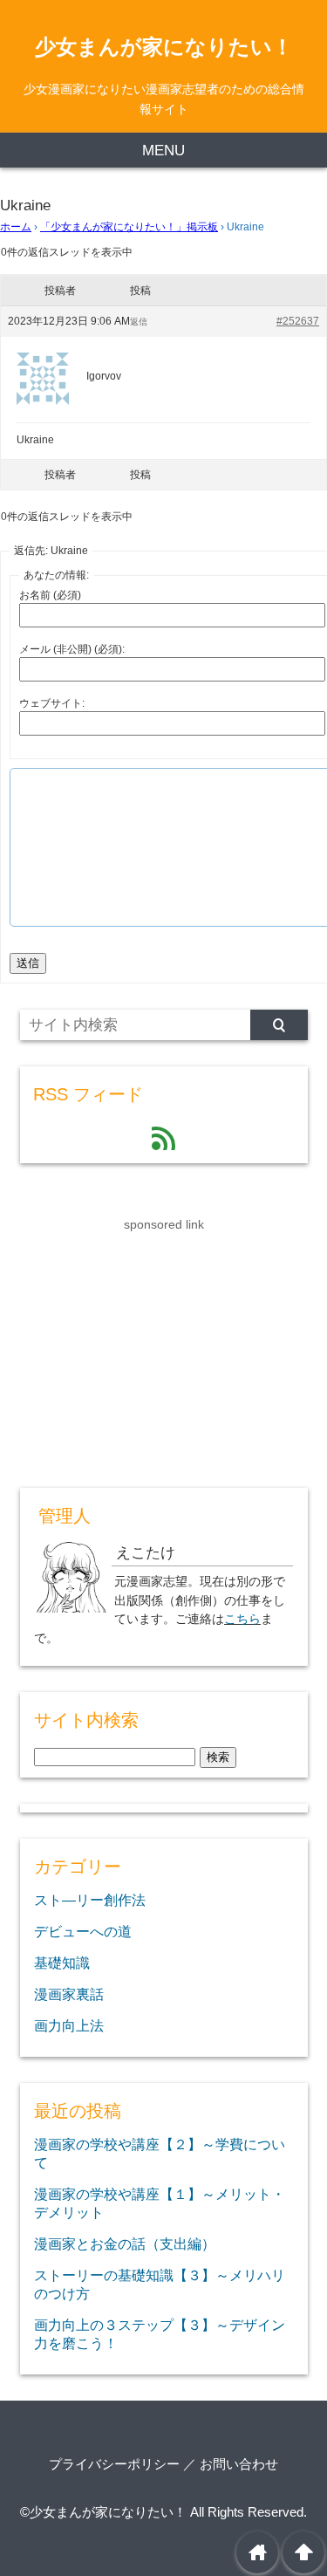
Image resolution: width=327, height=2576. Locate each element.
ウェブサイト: (52, 703)
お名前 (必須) (50, 595)
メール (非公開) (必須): (72, 649)
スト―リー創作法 (90, 1900)
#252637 (298, 321)
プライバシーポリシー (114, 2464)
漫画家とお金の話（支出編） (125, 2244)
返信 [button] (139, 322)
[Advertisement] (151, 1344)
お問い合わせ (239, 2464)
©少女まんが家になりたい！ (103, 2512)
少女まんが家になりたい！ (164, 47)
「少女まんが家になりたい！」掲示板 (129, 227)
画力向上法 (69, 2025)
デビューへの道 (83, 1931)
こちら (242, 1619)
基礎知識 (62, 1963)
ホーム (16, 227)
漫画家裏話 (69, 1994)
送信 (28, 963)
